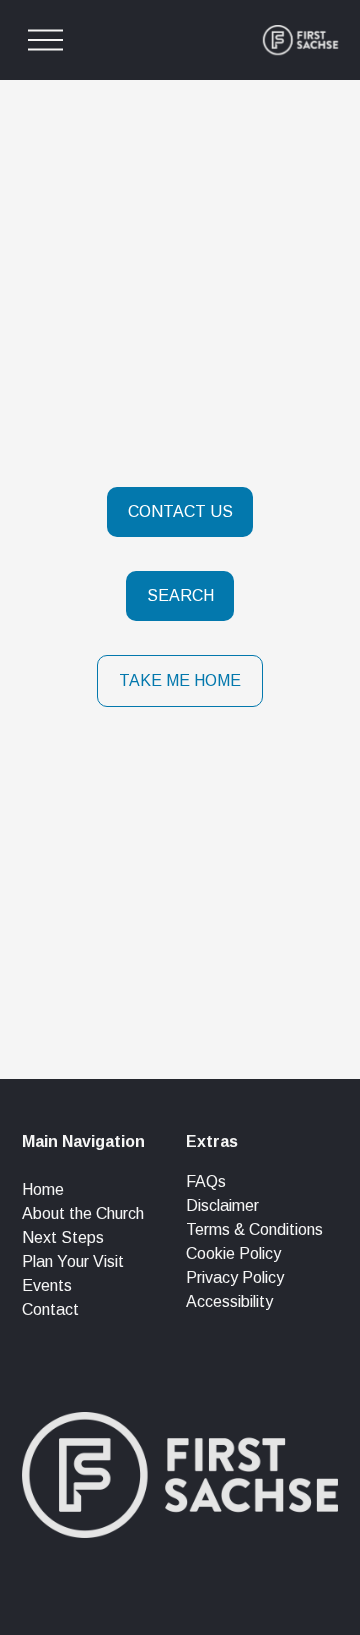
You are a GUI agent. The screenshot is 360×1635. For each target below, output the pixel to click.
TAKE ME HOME (180, 680)
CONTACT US (180, 511)
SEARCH (180, 595)
